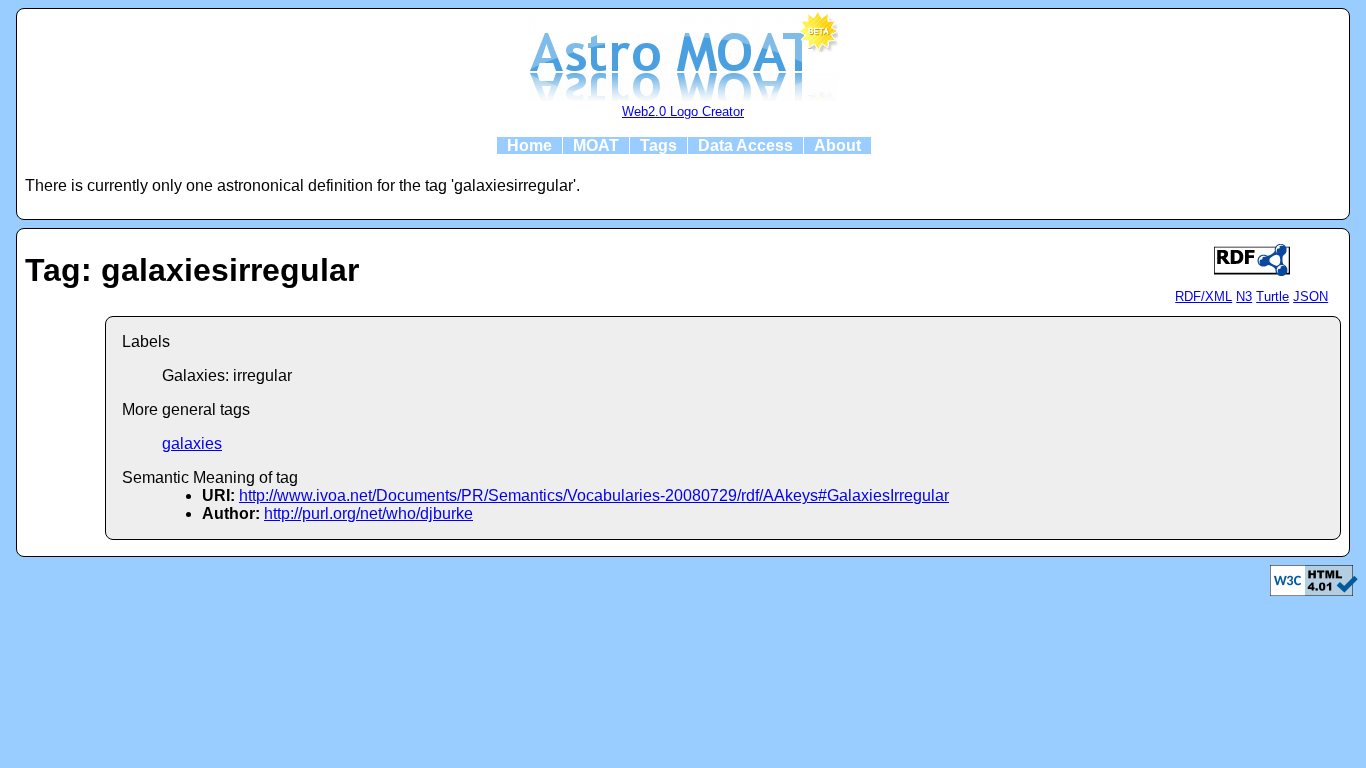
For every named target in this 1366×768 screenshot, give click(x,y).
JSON (1310, 296)
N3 (1244, 296)
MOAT (596, 145)
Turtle (1272, 296)
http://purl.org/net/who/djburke (368, 513)
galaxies (192, 443)
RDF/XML (1203, 296)
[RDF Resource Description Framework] (1314, 590)
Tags (658, 145)
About (837, 145)
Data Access (745, 145)
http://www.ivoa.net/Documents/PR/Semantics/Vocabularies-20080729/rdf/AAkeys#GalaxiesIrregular (594, 495)
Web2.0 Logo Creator (683, 111)
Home (529, 145)
